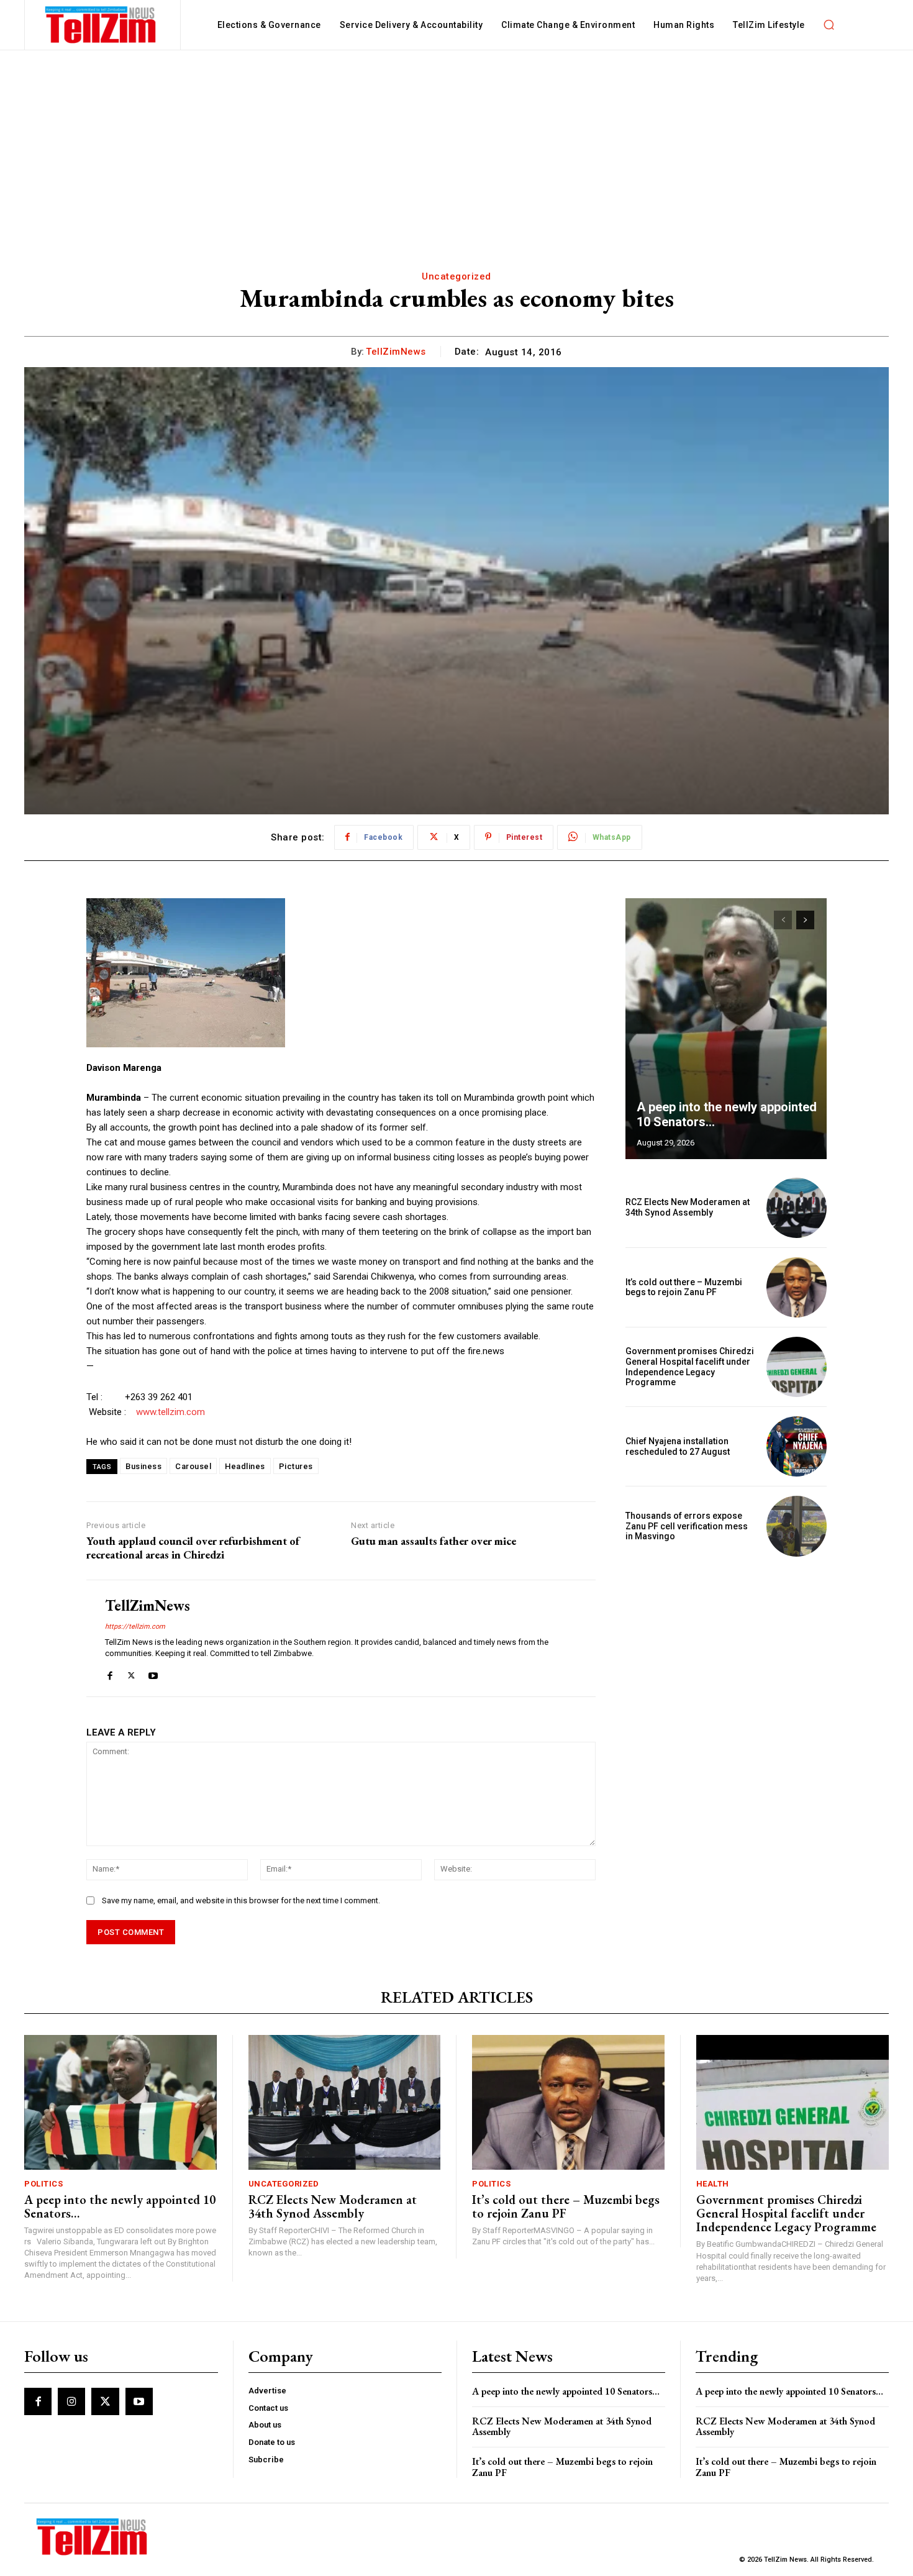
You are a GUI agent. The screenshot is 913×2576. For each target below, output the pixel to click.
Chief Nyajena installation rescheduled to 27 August (678, 1446)
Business (143, 1466)
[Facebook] (110, 1673)
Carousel (193, 1466)
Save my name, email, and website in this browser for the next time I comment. (241, 1900)
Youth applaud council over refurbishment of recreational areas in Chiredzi (193, 1548)
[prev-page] (783, 920)
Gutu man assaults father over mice (434, 1541)
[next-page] (805, 920)
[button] (829, 25)
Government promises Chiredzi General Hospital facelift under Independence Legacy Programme (690, 1367)
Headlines (245, 1466)
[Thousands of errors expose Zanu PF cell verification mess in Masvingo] (797, 1526)
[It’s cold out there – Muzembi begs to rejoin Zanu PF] (797, 1287)
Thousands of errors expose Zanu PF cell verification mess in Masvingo (687, 1526)
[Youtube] (153, 1673)
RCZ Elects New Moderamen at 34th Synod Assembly (688, 1207)
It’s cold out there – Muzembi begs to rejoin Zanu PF (684, 1287)
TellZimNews (396, 352)
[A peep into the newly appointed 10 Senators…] (726, 1029)
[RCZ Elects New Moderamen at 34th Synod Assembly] (797, 1208)
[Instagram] (71, 2401)
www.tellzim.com (170, 1412)
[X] (131, 1673)
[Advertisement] (457, 143)
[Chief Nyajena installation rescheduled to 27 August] (797, 1446)
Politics (43, 2184)
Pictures (296, 1466)
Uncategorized (457, 276)
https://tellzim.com (135, 1627)
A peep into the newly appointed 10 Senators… (120, 2206)
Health (713, 2184)
